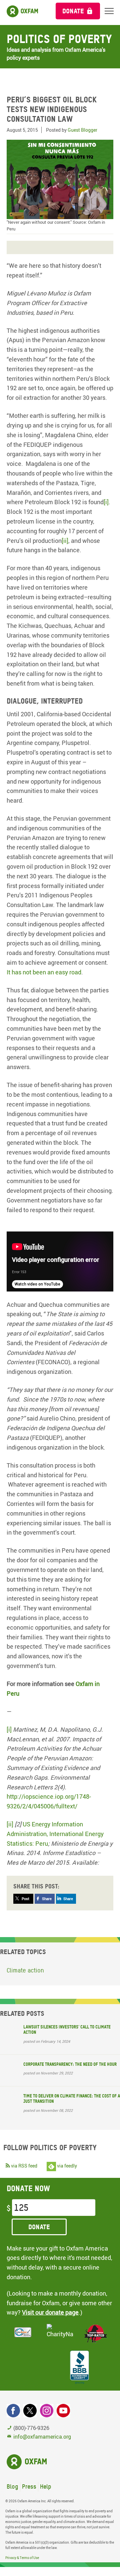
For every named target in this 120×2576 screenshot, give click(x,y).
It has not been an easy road (44, 972)
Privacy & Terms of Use (22, 2558)
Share (47, 1899)
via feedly (66, 2166)
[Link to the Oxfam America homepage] (24, 13)
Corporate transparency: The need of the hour (70, 2064)
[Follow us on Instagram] (47, 2411)
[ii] (65, 541)
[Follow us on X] (30, 2411)
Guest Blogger (82, 130)
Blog (12, 2486)
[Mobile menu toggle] (109, 11)
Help (46, 2486)
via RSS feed (24, 2166)
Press (29, 2486)
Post (25, 1899)
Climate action (25, 1970)
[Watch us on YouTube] (63, 2411)
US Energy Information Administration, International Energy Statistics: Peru (55, 1834)
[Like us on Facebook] (13, 2411)
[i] (106, 502)
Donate (73, 11)
